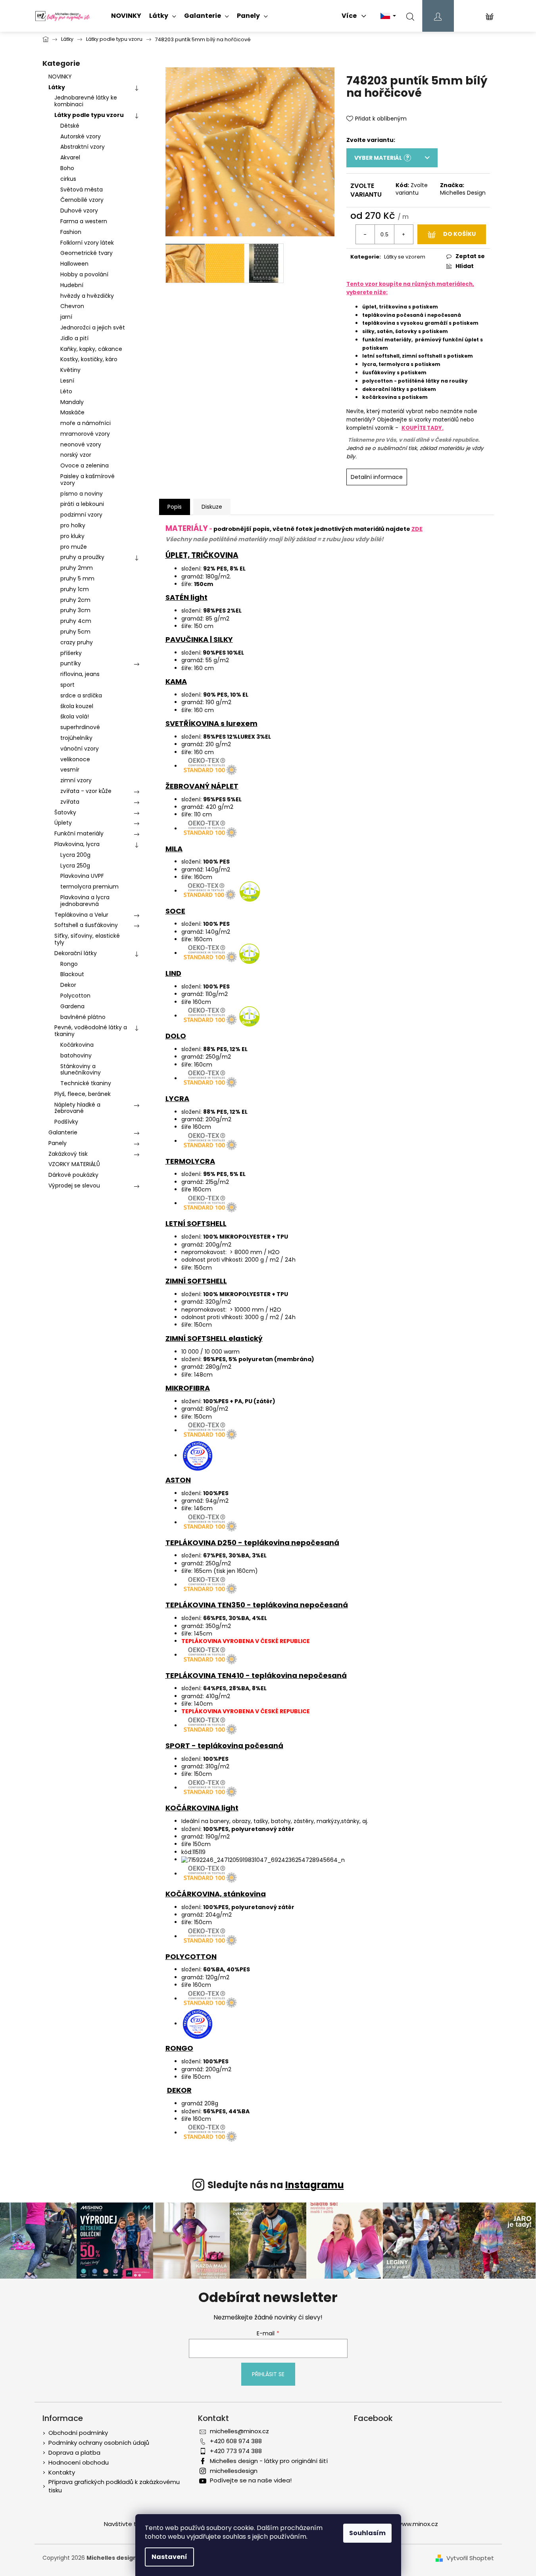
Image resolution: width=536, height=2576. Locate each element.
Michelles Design (463, 193)
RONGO (179, 2048)
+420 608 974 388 (236, 2441)
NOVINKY (60, 77)
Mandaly (72, 402)
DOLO (176, 1036)
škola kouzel (77, 706)
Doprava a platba (74, 2452)
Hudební (72, 285)
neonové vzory (81, 444)
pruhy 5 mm (77, 578)
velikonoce (75, 759)
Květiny (70, 370)
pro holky (73, 525)
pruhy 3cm (75, 610)
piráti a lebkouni (82, 504)
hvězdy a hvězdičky (87, 296)
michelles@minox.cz (239, 2431)
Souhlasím (367, 2533)
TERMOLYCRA (190, 1161)
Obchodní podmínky (78, 2433)
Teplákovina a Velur (81, 915)
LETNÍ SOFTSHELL (196, 1223)
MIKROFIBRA (188, 1388)
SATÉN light (186, 597)
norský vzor (76, 455)
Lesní (67, 381)
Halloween (74, 264)
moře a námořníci (85, 423)
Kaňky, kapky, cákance (91, 349)
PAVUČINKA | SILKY (199, 639)
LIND (173, 973)
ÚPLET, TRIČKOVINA (202, 555)
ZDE (417, 529)
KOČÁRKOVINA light (202, 1808)
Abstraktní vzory (83, 147)
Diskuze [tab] (212, 507)
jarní (66, 317)
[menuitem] (126, 16)
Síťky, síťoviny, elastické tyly (87, 939)
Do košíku (459, 234)
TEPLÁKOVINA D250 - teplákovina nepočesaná (252, 1543)
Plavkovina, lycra (77, 844)
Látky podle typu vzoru (89, 115)
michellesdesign (234, 2471)
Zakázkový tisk (68, 1154)
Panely (58, 1143)
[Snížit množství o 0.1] (365, 234)
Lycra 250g (75, 866)
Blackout (72, 974)
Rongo (69, 964)
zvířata (70, 802)
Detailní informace (377, 477)
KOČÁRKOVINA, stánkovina (216, 1894)
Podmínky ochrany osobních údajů (99, 2443)
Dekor (68, 985)
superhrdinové (80, 727)
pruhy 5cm (75, 632)
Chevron (72, 306)
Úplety (63, 823)
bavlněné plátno (83, 1017)
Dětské (70, 126)
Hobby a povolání (84, 274)
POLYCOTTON (191, 1956)
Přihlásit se (268, 2374)
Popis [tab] (175, 507)
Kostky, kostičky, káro (89, 359)
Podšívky (66, 1122)
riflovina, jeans (80, 674)
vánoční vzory (80, 749)
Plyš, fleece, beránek (83, 1094)
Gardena (72, 1006)
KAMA (176, 681)
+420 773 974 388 (236, 2451)
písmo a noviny (82, 494)
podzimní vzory (81, 515)
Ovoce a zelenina (85, 465)
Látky (57, 87)
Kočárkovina (77, 1045)
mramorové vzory (85, 434)
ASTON (178, 1480)
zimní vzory (76, 780)
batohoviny (76, 1055)
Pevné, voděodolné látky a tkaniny (91, 1031)
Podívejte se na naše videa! (251, 2480)
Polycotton (75, 996)
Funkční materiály (79, 833)
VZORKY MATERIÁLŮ (74, 1164)
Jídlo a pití (74, 338)
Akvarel (70, 157)
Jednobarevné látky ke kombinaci (86, 101)
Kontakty (62, 2472)
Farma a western (84, 221)
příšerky (71, 653)
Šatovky (65, 812)
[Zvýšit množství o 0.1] (403, 234)
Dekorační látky (76, 953)
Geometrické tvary (86, 253)
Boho (67, 168)
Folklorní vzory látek (87, 243)
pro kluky (72, 536)
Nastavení (169, 2557)
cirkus (68, 179)
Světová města (82, 190)
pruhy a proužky (82, 557)
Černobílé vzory (82, 200)
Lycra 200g (75, 855)
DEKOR (179, 2090)
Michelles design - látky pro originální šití (269, 2461)
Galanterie (63, 1132)
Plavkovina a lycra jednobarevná (85, 901)
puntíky (71, 663)
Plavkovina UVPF (82, 876)
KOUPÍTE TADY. (423, 428)
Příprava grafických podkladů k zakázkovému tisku (114, 2486)
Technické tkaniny (86, 1083)
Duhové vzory (79, 211)
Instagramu (315, 2185)
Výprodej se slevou (74, 1186)
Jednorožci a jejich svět (93, 328)
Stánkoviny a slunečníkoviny (81, 1070)
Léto (66, 391)
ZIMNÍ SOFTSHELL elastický (214, 1338)
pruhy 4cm (76, 621)
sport (67, 685)
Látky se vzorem (405, 257)
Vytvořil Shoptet (470, 2558)
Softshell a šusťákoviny (86, 925)
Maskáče (72, 412)
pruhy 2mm (77, 568)
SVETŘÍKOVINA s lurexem (211, 723)
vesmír (70, 770)
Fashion (71, 232)
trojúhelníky (76, 738)
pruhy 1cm (75, 589)
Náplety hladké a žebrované (77, 1108)
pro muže (74, 547)
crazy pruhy (77, 642)
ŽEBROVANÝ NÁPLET (202, 786)
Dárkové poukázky (73, 1175)
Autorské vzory (81, 136)
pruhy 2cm (75, 600)
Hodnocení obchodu (79, 2462)
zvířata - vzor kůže (86, 791)
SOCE (175, 911)
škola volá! (75, 716)
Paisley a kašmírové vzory (87, 480)
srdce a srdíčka (81, 695)
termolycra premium (89, 887)
